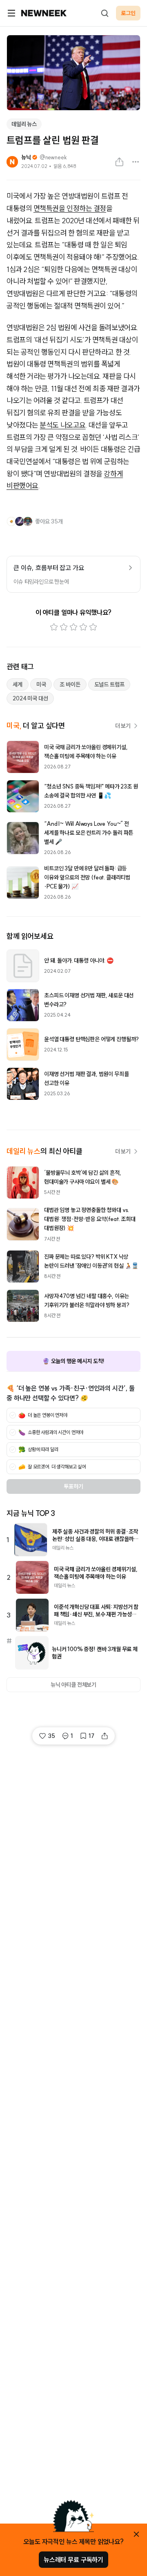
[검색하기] (105, 13)
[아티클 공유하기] (119, 162)
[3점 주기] (73, 627)
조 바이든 (70, 684)
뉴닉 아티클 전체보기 (73, 1685)
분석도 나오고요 (62, 425)
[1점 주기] (54, 627)
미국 (41, 684)
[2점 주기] (64, 627)
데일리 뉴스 (24, 124)
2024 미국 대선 (30, 698)
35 (51, 1736)
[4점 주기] (83, 627)
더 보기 (123, 726)
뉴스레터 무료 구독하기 (73, 2560)
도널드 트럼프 (109, 684)
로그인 (128, 13)
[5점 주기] (93, 627)
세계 (18, 684)
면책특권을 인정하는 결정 (70, 208)
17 (91, 1736)
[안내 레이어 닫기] (136, 2534)
